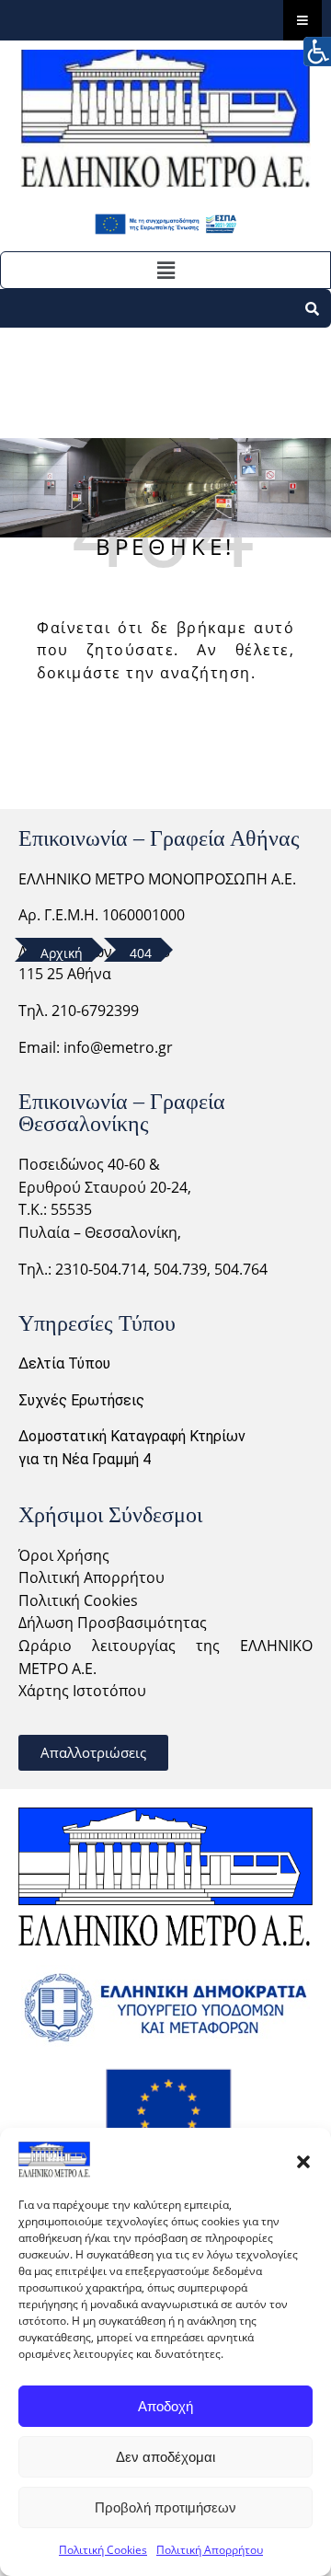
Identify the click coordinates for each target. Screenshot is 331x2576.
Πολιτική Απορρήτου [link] (91, 1577)
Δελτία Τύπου (64, 1363)
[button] (303, 2160)
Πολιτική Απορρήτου (210, 2550)
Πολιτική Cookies (103, 2550)
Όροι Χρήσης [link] (64, 1555)
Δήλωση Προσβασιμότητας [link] (113, 1623)
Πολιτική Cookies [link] (78, 1600)
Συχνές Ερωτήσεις (81, 1400)
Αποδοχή (165, 2406)
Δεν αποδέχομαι (165, 2457)
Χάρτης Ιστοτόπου (82, 1691)
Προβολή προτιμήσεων (165, 2507)
